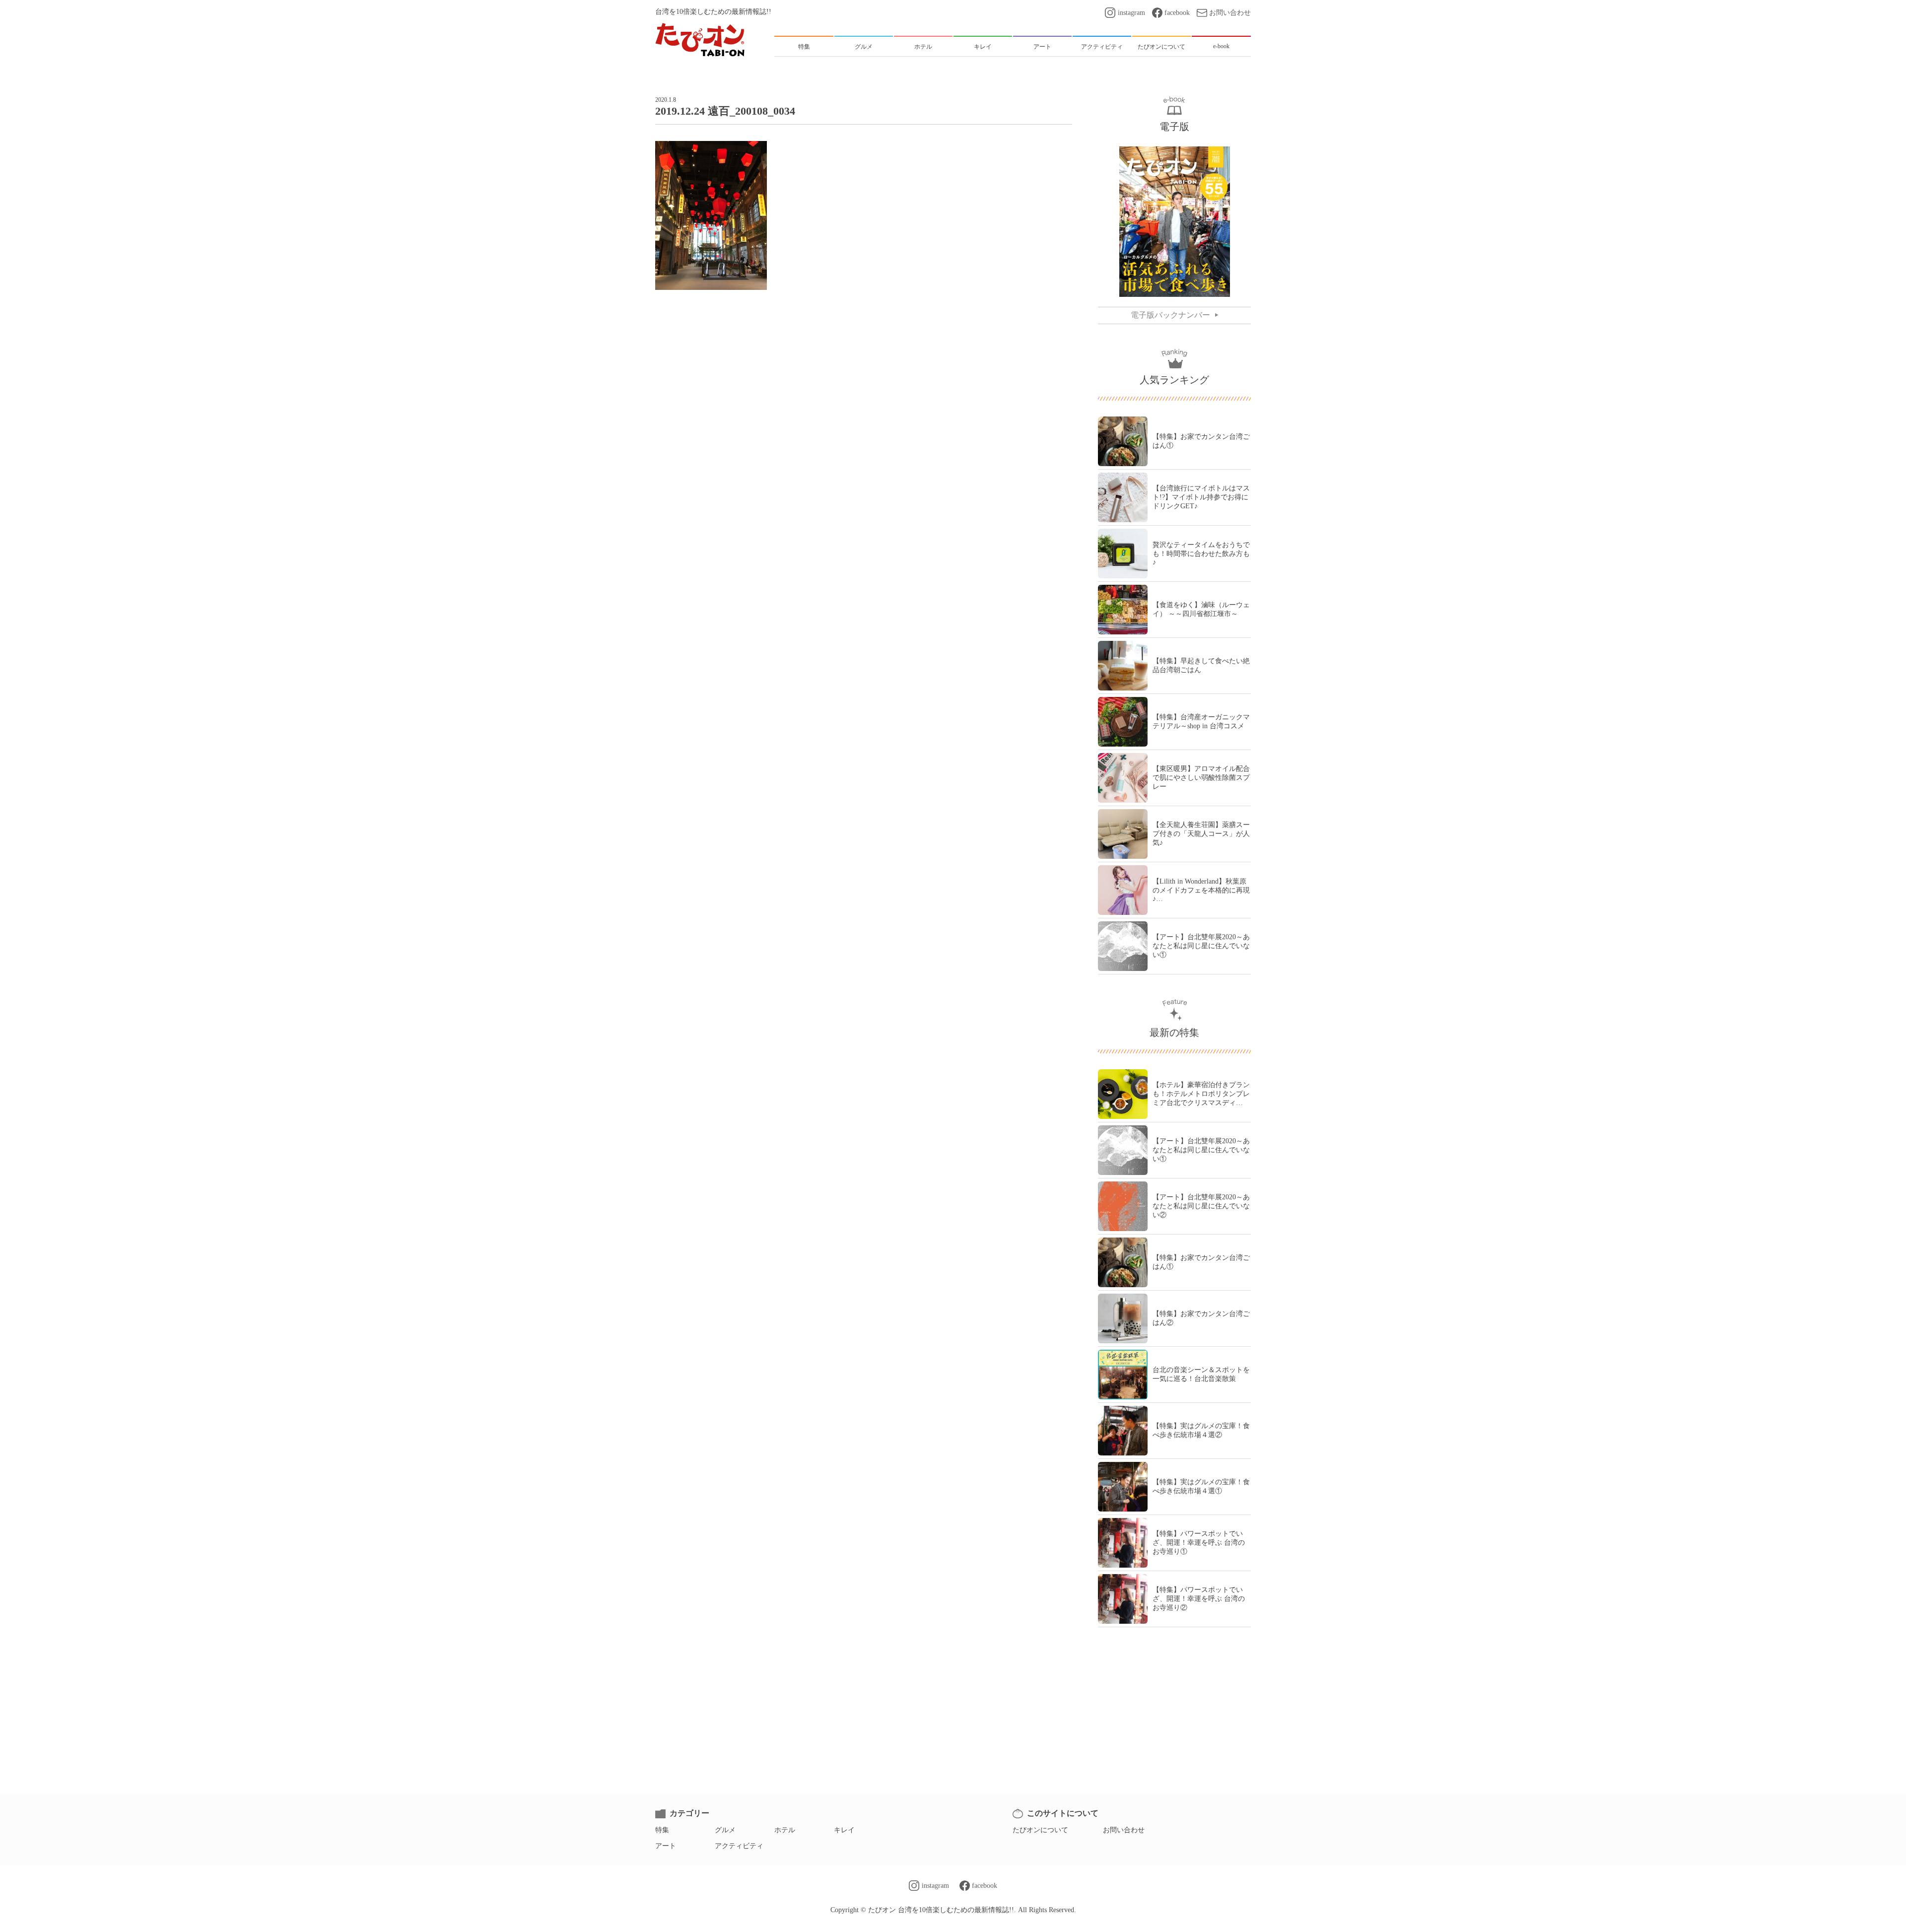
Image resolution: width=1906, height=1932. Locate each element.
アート (666, 1846)
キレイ (844, 1830)
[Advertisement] (864, 332)
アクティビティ (739, 1846)
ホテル (785, 1830)
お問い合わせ (1230, 13)
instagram (1131, 13)
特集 (662, 1830)
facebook (1177, 13)
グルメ (725, 1830)
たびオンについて (1040, 1830)
